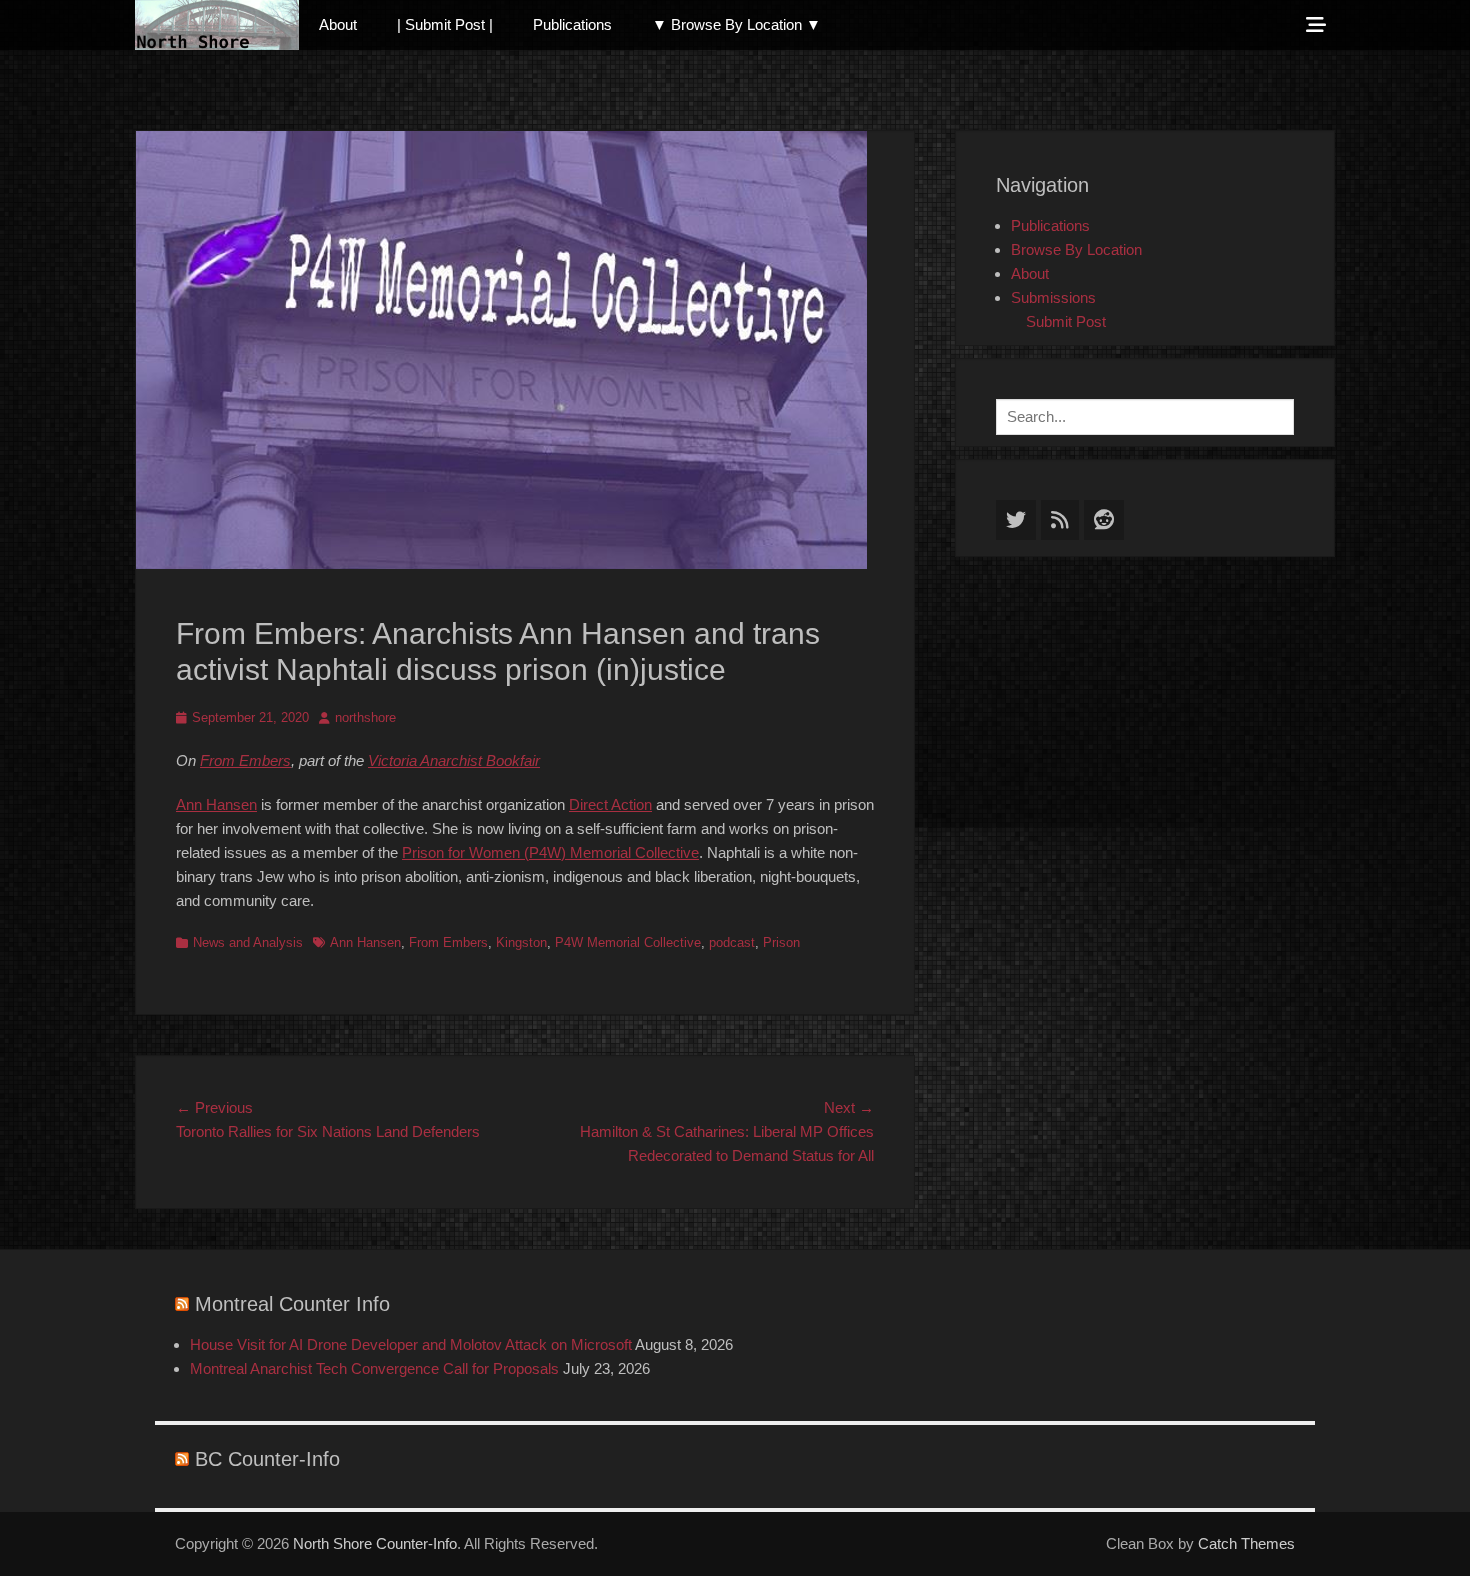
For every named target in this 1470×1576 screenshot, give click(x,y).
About (338, 24)
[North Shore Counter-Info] (217, 25)
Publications (572, 24)
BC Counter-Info (267, 1459)
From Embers (245, 760)
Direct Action (610, 804)
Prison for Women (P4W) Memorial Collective (550, 852)
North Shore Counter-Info (375, 1543)
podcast (732, 942)
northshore (365, 717)
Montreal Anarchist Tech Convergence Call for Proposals (374, 1368)
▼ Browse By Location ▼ (736, 24)
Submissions (1053, 297)
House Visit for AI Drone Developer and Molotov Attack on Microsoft (411, 1344)
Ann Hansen (216, 804)
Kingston (521, 942)
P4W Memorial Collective (628, 942)
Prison (781, 942)
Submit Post (1066, 321)
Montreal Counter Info (292, 1304)
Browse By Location (1076, 249)
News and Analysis (248, 942)
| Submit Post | (445, 24)
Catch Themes (1246, 1543)
